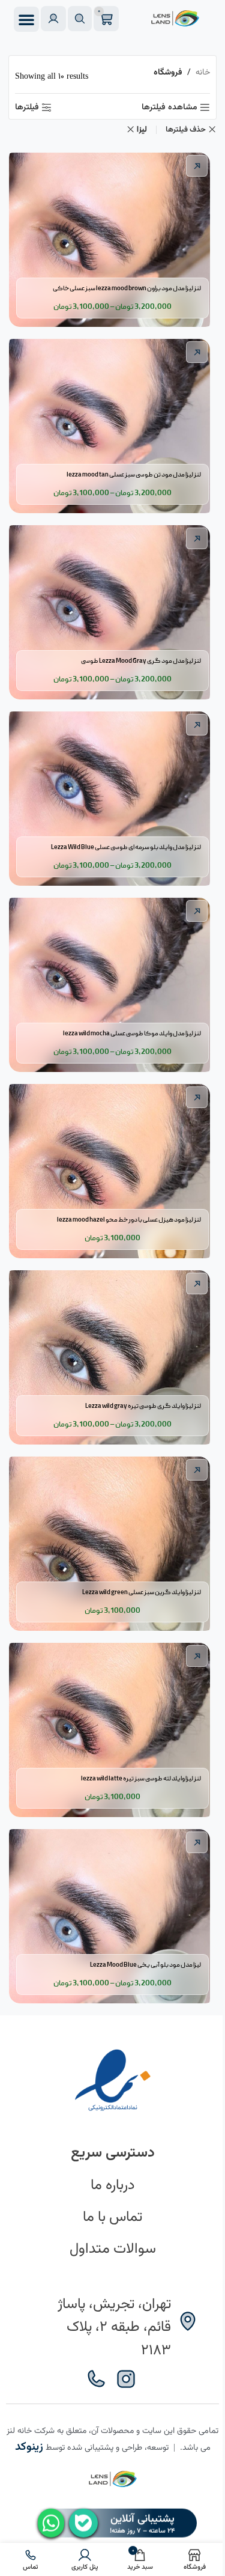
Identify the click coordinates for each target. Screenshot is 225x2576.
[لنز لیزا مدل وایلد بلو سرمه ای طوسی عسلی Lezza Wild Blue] (112, 796)
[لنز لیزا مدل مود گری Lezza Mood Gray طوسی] (112, 609)
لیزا (142, 130)
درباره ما (112, 2185)
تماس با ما (112, 2217)
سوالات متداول (113, 2249)
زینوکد (29, 2447)
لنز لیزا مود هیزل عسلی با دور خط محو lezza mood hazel (129, 1220)
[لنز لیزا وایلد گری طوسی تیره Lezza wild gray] (112, 1354)
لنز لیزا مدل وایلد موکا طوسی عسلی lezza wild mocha (132, 1034)
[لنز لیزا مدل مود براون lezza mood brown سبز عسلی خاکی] (112, 237)
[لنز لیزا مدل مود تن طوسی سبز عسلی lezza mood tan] (112, 423)
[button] (26, 19)
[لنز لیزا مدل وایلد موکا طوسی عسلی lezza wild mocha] (112, 982)
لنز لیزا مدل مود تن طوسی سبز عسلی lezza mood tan (134, 475)
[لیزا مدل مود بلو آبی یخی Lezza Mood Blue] (112, 1913)
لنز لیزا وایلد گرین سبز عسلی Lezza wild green (142, 1593)
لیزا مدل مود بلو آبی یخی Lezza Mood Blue (145, 1965)
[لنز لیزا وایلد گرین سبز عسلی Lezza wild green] (112, 1541)
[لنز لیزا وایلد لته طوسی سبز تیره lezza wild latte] (112, 1727)
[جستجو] (80, 19)
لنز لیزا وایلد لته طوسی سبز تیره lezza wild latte (141, 1779)
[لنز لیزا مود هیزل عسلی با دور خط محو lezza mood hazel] (112, 1168)
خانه (203, 73)
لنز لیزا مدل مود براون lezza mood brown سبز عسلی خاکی (127, 289)
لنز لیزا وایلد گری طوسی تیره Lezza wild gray (143, 1407)
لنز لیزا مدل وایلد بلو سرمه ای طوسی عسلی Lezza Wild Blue (126, 848)
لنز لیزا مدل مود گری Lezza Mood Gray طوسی (141, 662)
